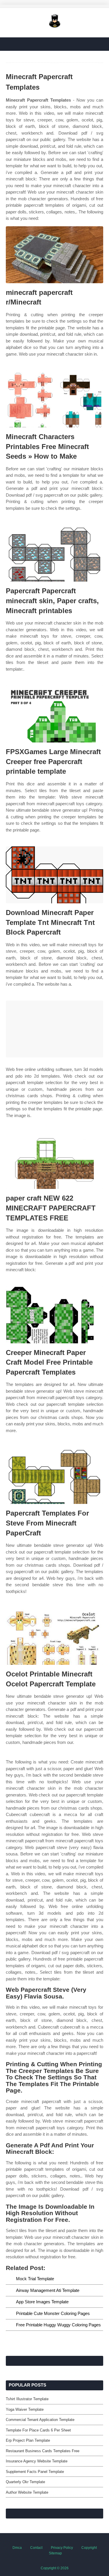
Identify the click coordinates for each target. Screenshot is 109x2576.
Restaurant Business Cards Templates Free (43, 2451)
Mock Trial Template (35, 2279)
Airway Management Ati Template (48, 2290)
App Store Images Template (42, 2302)
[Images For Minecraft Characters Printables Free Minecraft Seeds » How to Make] (54, 399)
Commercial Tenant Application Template (40, 2420)
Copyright (89, 2548)
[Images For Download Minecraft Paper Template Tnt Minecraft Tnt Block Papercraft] (54, 875)
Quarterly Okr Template (25, 2482)
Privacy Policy (62, 2548)
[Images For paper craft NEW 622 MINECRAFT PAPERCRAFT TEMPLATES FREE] (54, 1160)
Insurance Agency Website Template (37, 2461)
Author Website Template (27, 2492)
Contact (36, 2548)
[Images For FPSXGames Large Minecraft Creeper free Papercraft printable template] (54, 714)
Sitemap (55, 2553)
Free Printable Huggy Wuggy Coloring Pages (58, 2325)
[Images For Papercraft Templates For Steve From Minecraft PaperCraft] (54, 1475)
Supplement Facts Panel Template (35, 2472)
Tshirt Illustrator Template (27, 2399)
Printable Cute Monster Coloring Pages (53, 2313)
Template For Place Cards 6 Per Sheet (38, 2430)
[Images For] (54, 1029)
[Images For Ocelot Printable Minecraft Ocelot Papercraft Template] (54, 1636)
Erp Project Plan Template (28, 2440)
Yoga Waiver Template (25, 2409)
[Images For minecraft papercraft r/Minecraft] (54, 255)
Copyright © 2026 (55, 2568)
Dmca (17, 2548)
